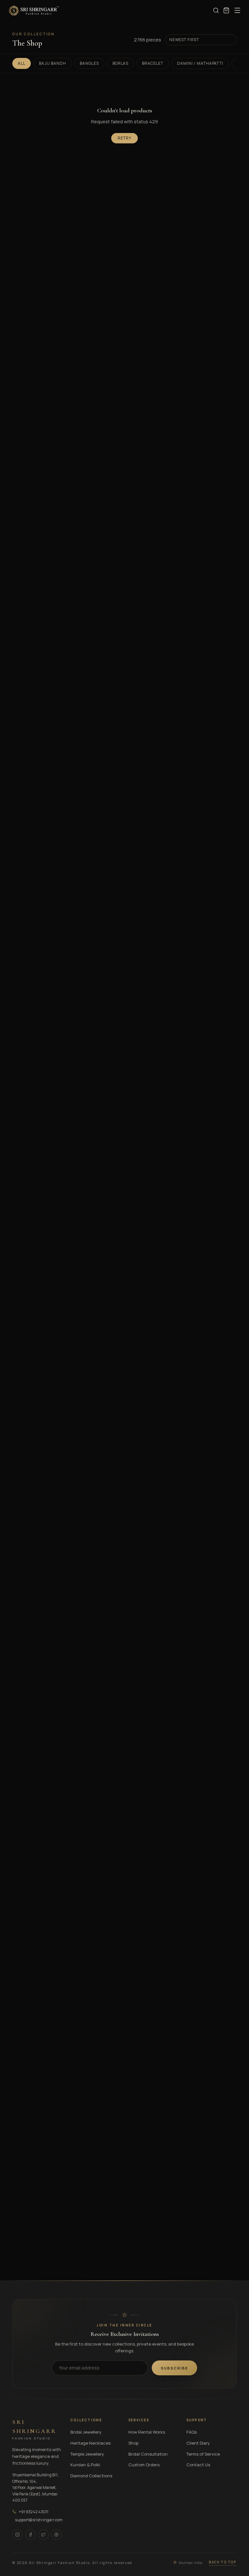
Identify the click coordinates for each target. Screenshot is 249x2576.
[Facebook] (30, 2535)
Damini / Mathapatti (200, 63)
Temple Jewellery (87, 2454)
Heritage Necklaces (90, 2443)
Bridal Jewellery (86, 2432)
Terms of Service (203, 2454)
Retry (124, 138)
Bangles (89, 63)
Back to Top (223, 2562)
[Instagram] (18, 2535)
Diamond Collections (91, 2476)
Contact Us (198, 2465)
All (22, 63)
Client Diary (198, 2443)
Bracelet (153, 63)
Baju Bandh (53, 63)
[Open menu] (237, 10)
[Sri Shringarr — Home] (34, 10)
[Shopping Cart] (226, 10)
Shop (133, 2443)
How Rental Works (147, 2432)
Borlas (121, 63)
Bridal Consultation (148, 2454)
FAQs (192, 2432)
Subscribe (174, 2368)
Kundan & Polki (85, 2465)
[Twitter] (43, 2535)
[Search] (216, 10)
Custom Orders (144, 2465)
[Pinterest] (56, 2535)
